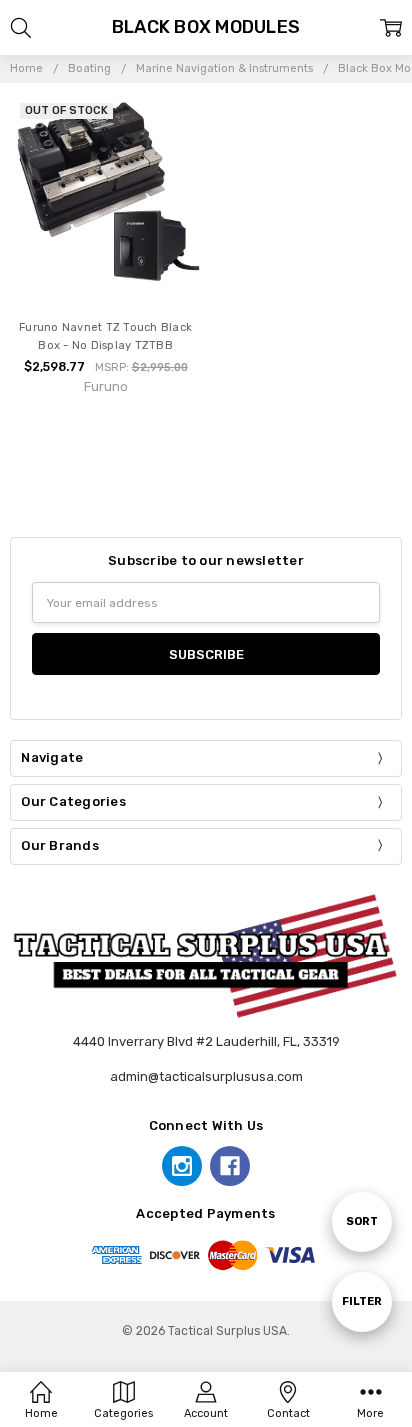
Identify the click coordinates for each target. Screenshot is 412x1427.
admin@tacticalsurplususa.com (206, 1076)
